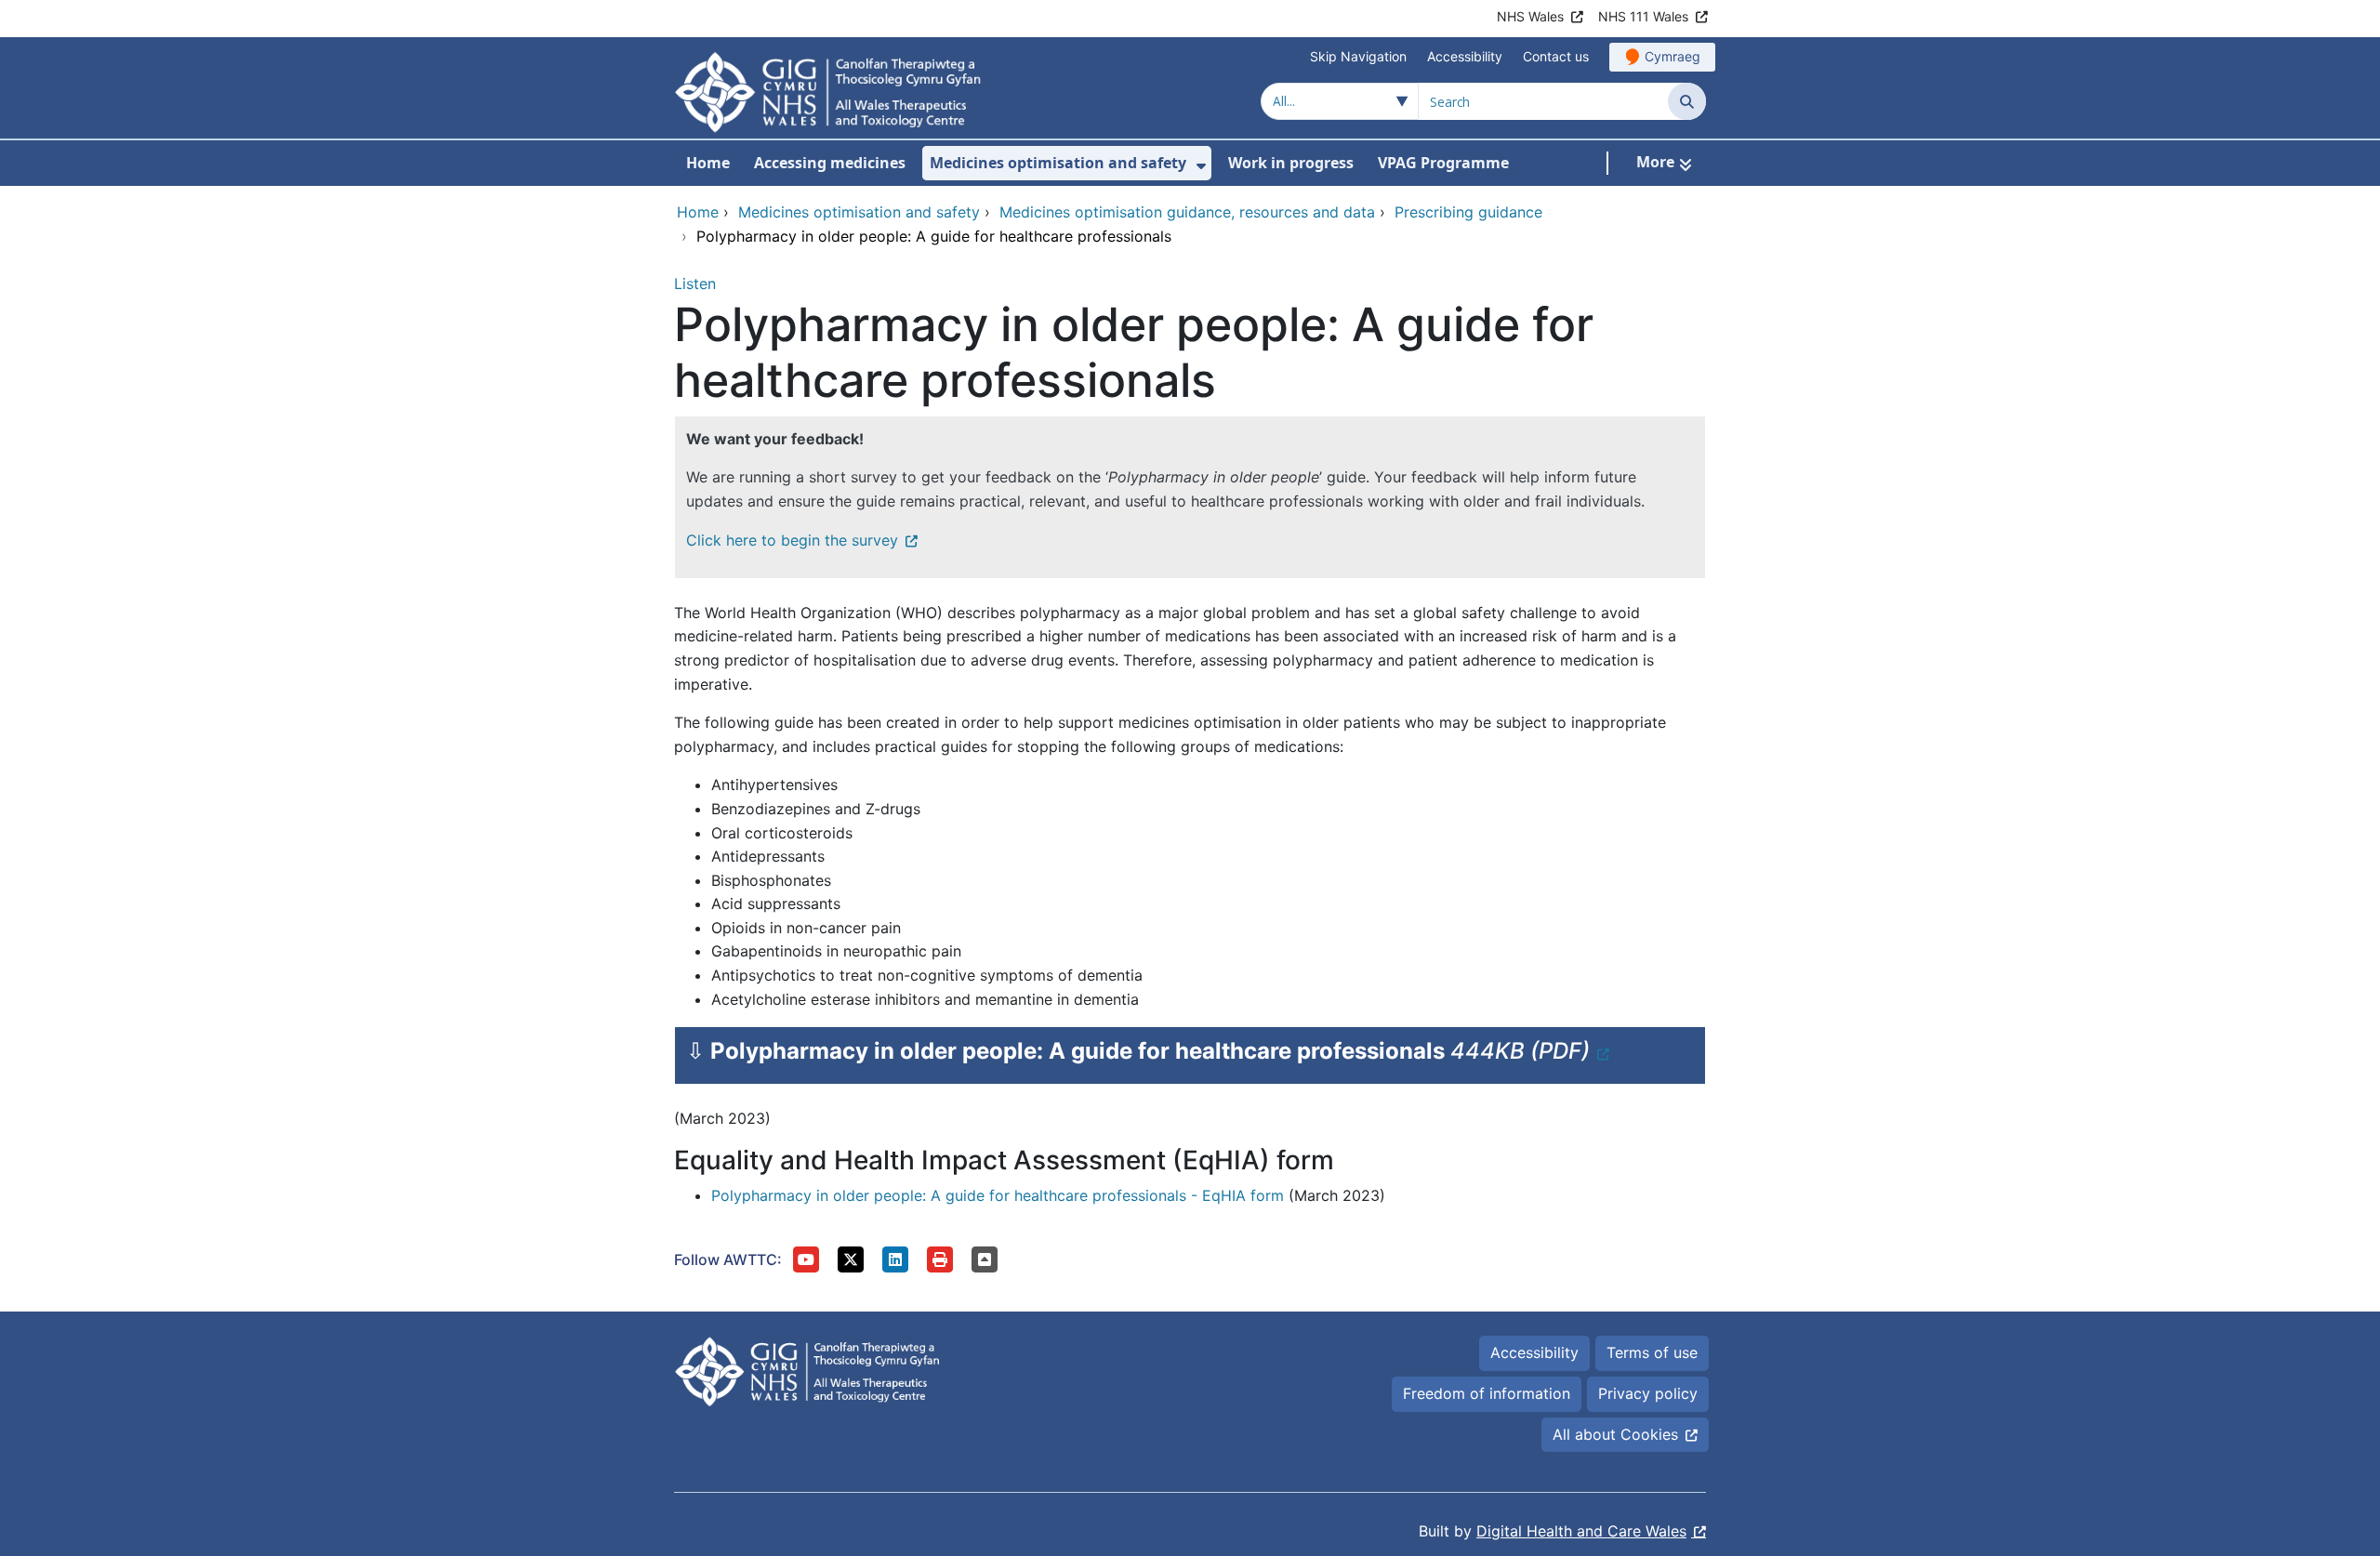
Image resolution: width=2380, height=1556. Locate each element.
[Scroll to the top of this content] (985, 1259)
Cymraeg (1673, 56)
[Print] (940, 1259)
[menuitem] (1201, 166)
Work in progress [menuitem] (1291, 163)
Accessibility (1465, 56)
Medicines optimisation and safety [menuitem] (1058, 163)
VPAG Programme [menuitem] (1443, 163)
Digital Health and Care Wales (1581, 1531)
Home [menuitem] (708, 163)
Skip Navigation (1358, 56)
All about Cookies (1615, 1434)
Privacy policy (1648, 1393)
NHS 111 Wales (1643, 16)
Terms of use (1652, 1352)
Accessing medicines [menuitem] (830, 163)
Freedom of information (1487, 1393)
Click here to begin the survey (792, 540)
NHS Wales (1530, 16)
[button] (806, 1259)
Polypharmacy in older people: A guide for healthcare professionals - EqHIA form (998, 1195)
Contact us (1556, 56)
